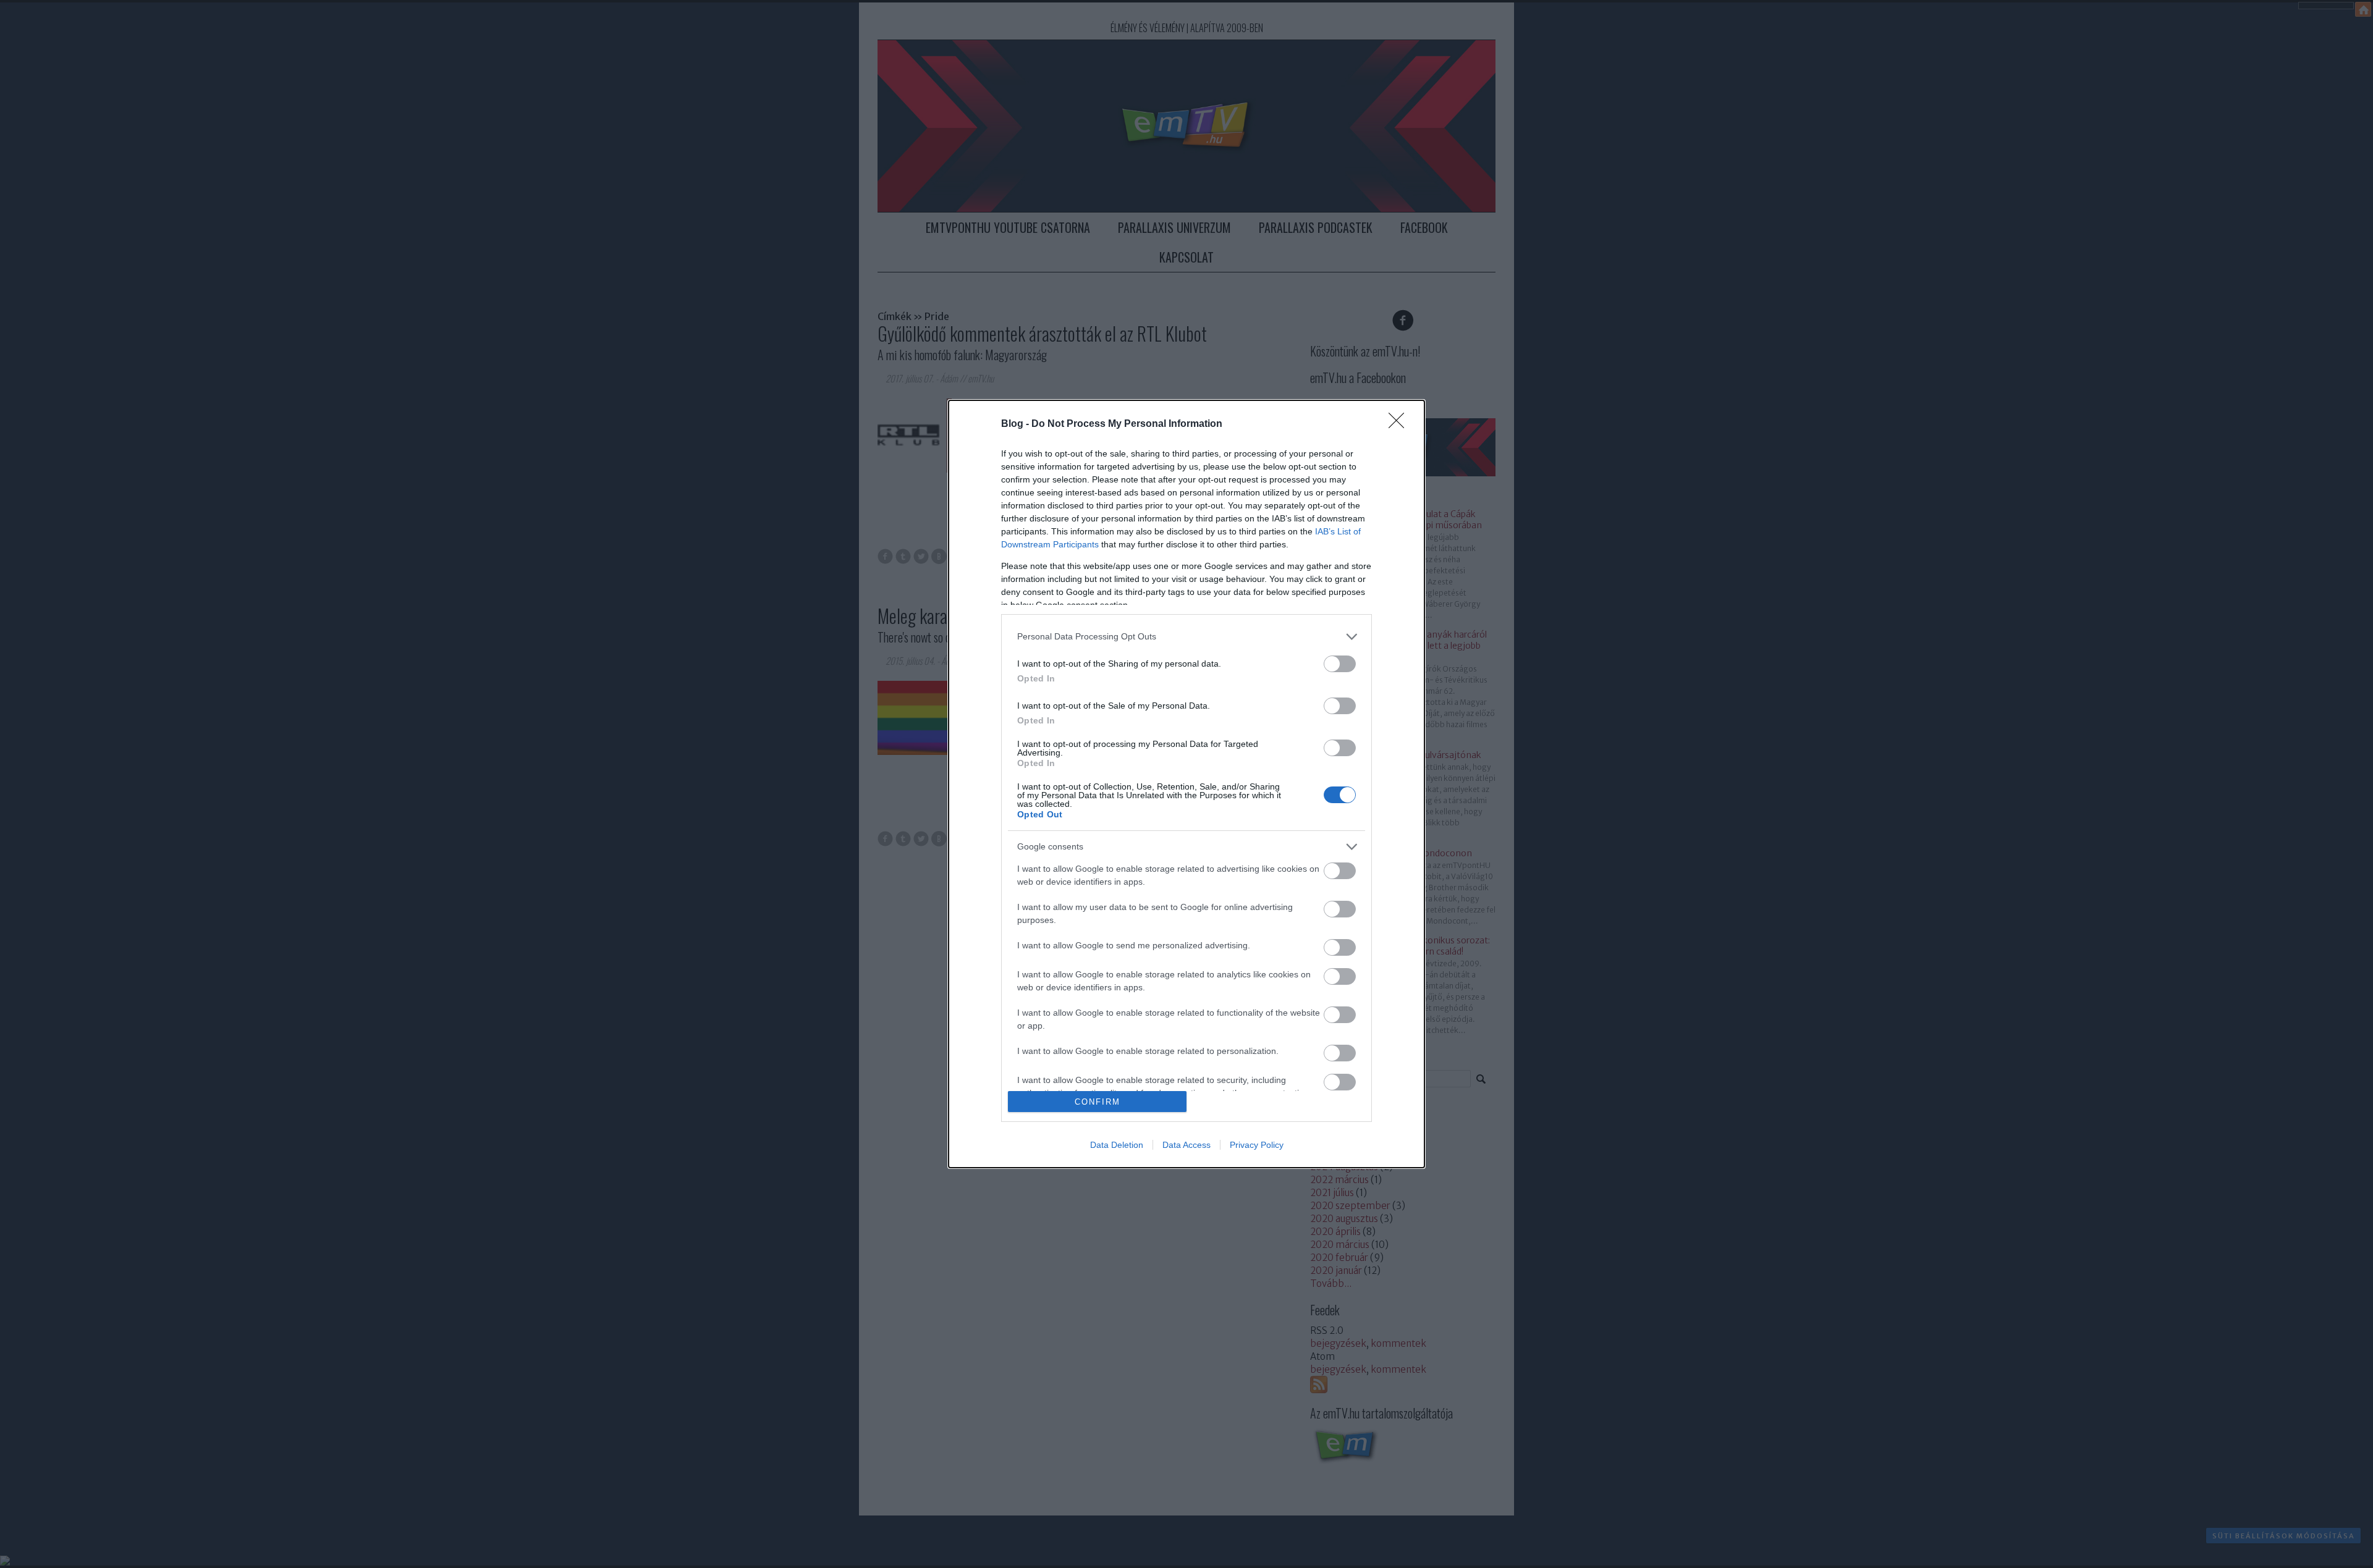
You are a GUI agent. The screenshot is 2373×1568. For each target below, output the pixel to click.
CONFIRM (1098, 1102)
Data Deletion (1117, 1145)
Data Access (1186, 1145)
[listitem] (1186, 637)
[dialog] (1186, 784)
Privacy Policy (1257, 1145)
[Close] (1400, 424)
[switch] (1340, 664)
